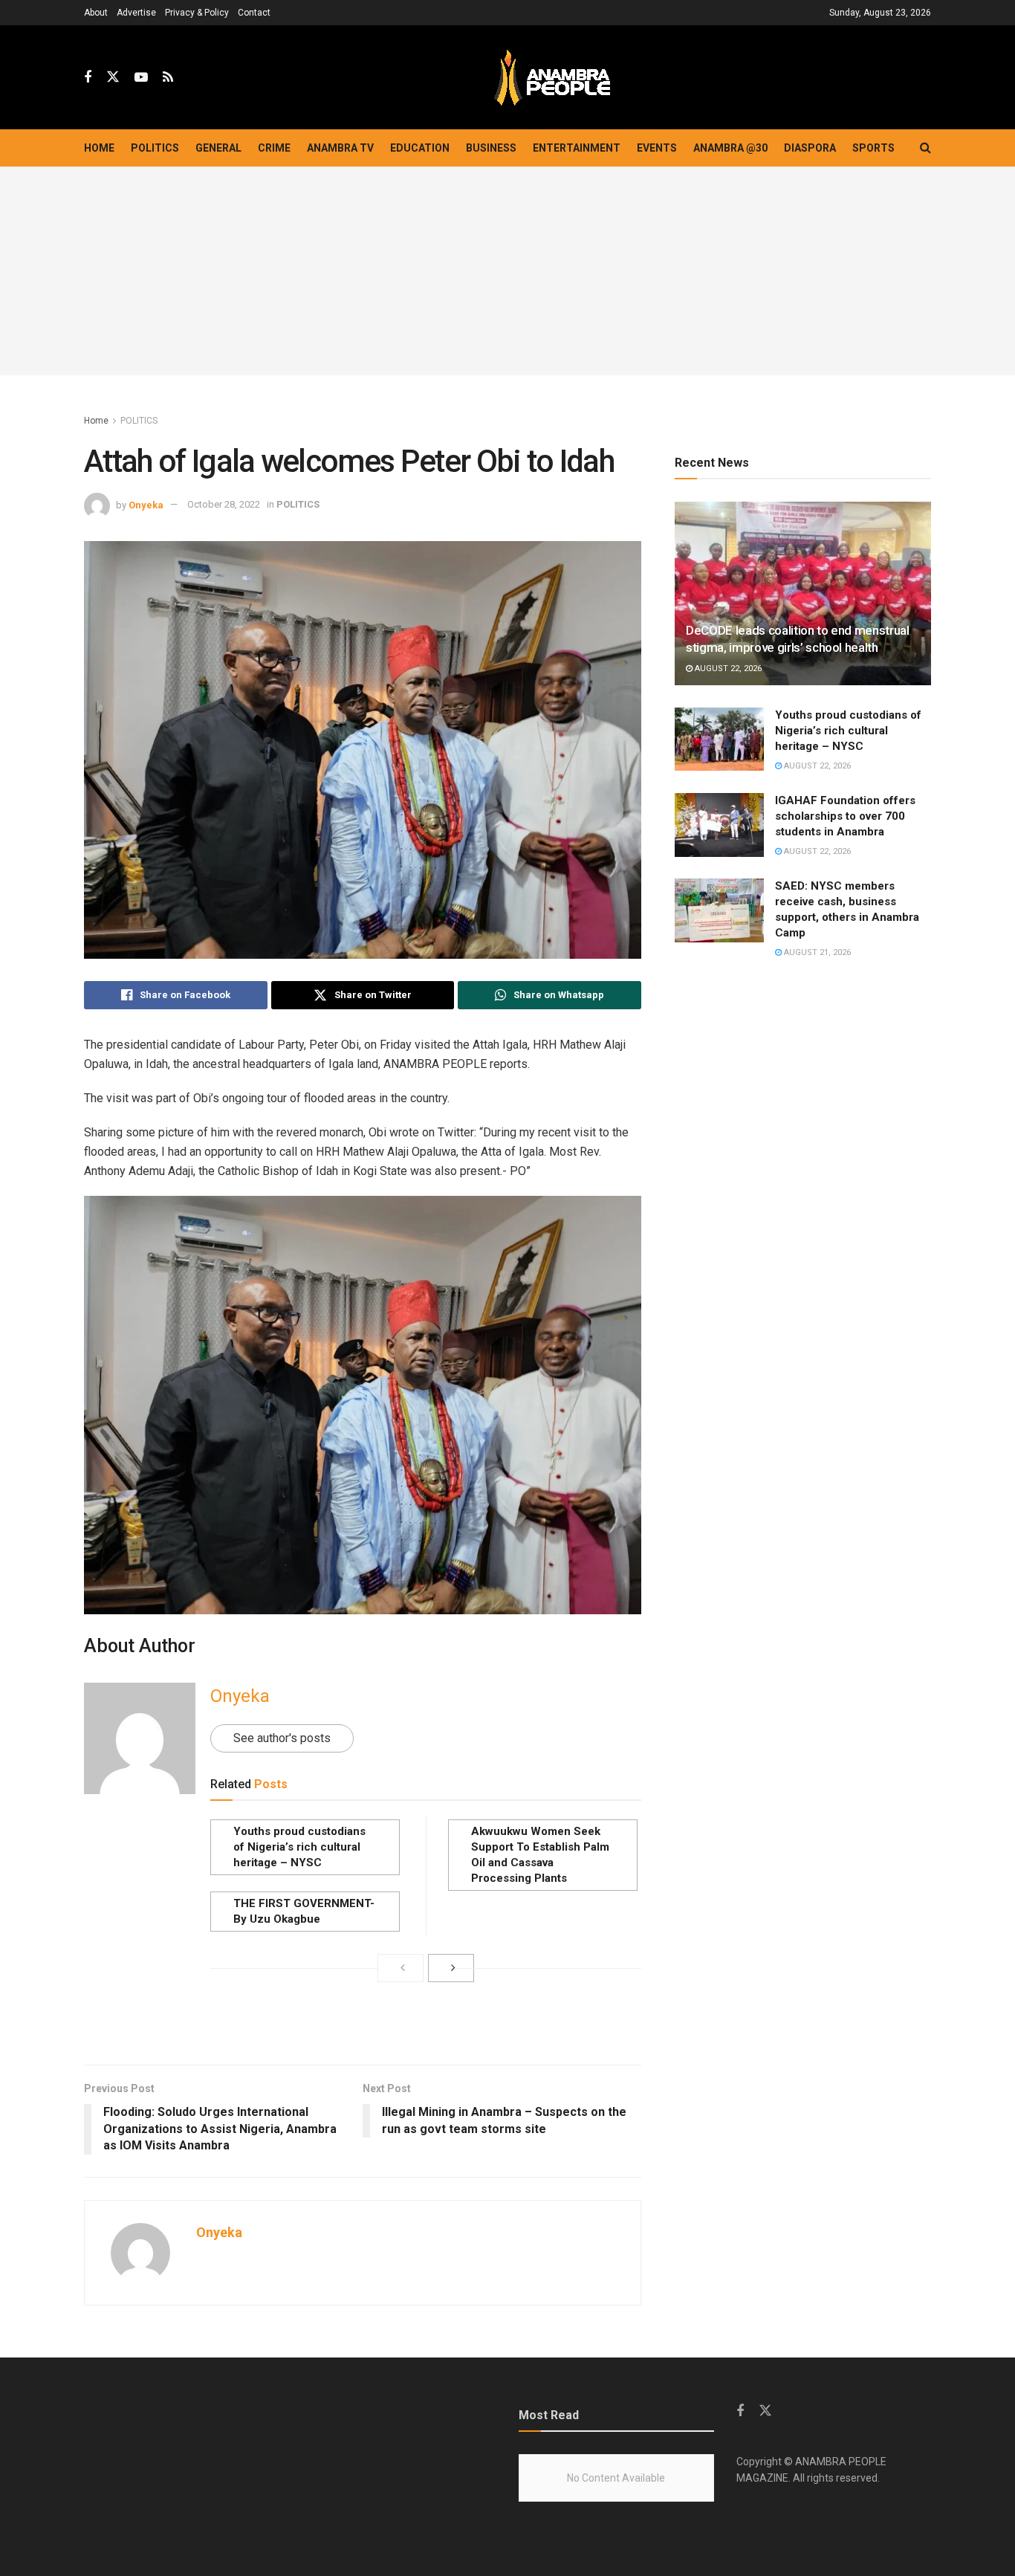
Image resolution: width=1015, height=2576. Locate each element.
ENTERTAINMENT (577, 148)
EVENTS (657, 148)
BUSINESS (491, 148)
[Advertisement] (507, 271)
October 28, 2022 (224, 504)
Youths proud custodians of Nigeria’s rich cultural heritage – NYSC (299, 1847)
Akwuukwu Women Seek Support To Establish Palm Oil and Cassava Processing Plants (540, 1855)
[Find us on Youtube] (141, 78)
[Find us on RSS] (168, 78)
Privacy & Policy (197, 13)
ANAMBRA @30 (730, 148)
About (96, 13)
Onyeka (146, 504)
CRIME (274, 148)
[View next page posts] (451, 1968)
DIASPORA (810, 148)
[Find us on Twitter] (113, 77)
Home (99, 148)
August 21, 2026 (816, 952)
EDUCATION (420, 148)
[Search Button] (925, 148)
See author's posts (282, 1738)
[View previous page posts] (401, 1968)
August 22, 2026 (727, 669)
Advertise (136, 13)
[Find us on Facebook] (88, 78)
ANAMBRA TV (340, 148)
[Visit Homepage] (552, 78)
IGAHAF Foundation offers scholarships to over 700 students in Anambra (845, 816)
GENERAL (218, 148)
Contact (254, 13)
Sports (873, 148)
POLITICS (155, 148)
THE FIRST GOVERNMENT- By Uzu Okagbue (304, 1911)
